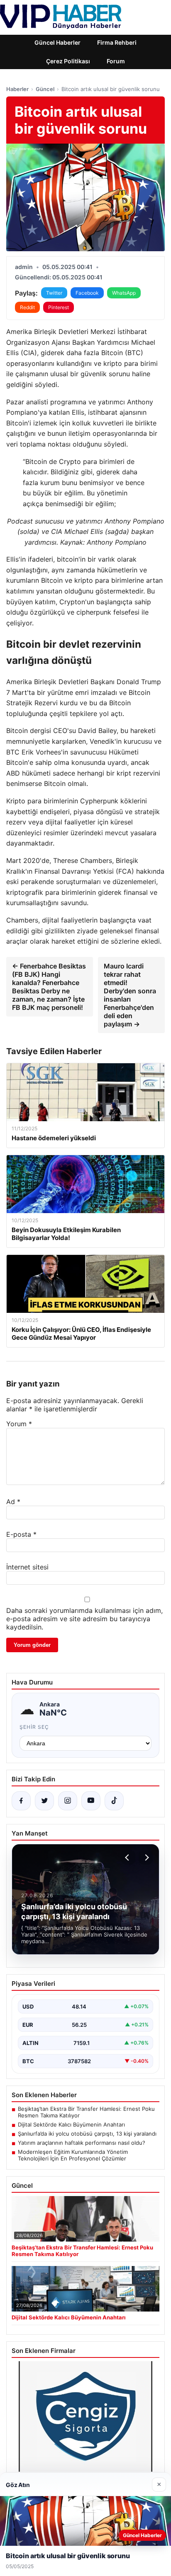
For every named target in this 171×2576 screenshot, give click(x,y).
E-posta (21, 1534)
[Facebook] (21, 1801)
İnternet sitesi (27, 1567)
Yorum (19, 1424)
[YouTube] (91, 1801)
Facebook (87, 293)
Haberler (17, 89)
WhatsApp (124, 293)
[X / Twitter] (44, 1801)
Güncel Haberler (57, 42)
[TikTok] (114, 1801)
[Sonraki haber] (146, 1858)
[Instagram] (68, 1801)
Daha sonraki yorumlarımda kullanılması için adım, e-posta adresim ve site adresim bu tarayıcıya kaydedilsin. (84, 1619)
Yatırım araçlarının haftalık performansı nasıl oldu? (82, 2143)
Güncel (45, 89)
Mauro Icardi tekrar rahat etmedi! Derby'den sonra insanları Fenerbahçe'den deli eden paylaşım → (130, 995)
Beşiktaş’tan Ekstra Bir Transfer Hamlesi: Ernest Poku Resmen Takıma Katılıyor (86, 2112)
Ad (13, 1502)
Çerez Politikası (68, 61)
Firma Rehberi (117, 42)
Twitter (54, 293)
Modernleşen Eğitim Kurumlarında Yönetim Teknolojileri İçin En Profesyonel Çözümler (73, 2155)
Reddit (27, 307)
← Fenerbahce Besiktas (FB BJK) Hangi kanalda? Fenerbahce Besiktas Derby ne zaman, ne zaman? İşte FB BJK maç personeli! (49, 987)
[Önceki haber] (128, 1858)
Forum (116, 61)
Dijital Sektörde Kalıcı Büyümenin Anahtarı (71, 2124)
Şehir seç (34, 1727)
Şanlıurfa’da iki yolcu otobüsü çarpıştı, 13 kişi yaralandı (87, 2134)
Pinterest (59, 307)
